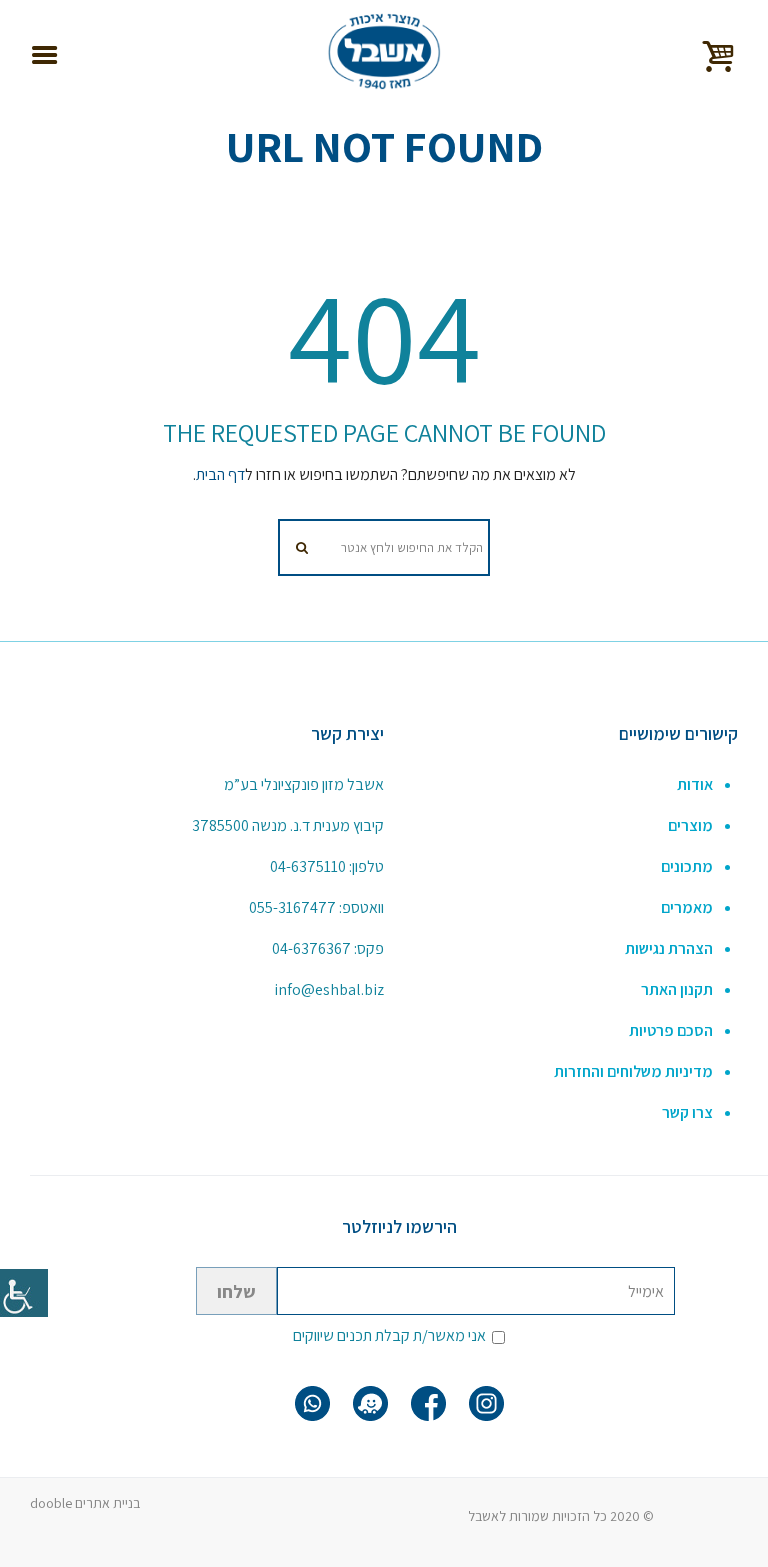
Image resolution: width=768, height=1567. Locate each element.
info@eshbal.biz (329, 989)
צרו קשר (687, 1112)
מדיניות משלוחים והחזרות (633, 1071)
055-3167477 (292, 907)
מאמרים (687, 907)
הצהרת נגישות (669, 948)
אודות (695, 784)
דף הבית (220, 474)
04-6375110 (308, 866)
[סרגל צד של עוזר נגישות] (24, 1293)
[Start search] (304, 547)
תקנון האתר (677, 989)
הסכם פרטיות (671, 1030)
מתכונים (687, 866)
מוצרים (690, 825)
